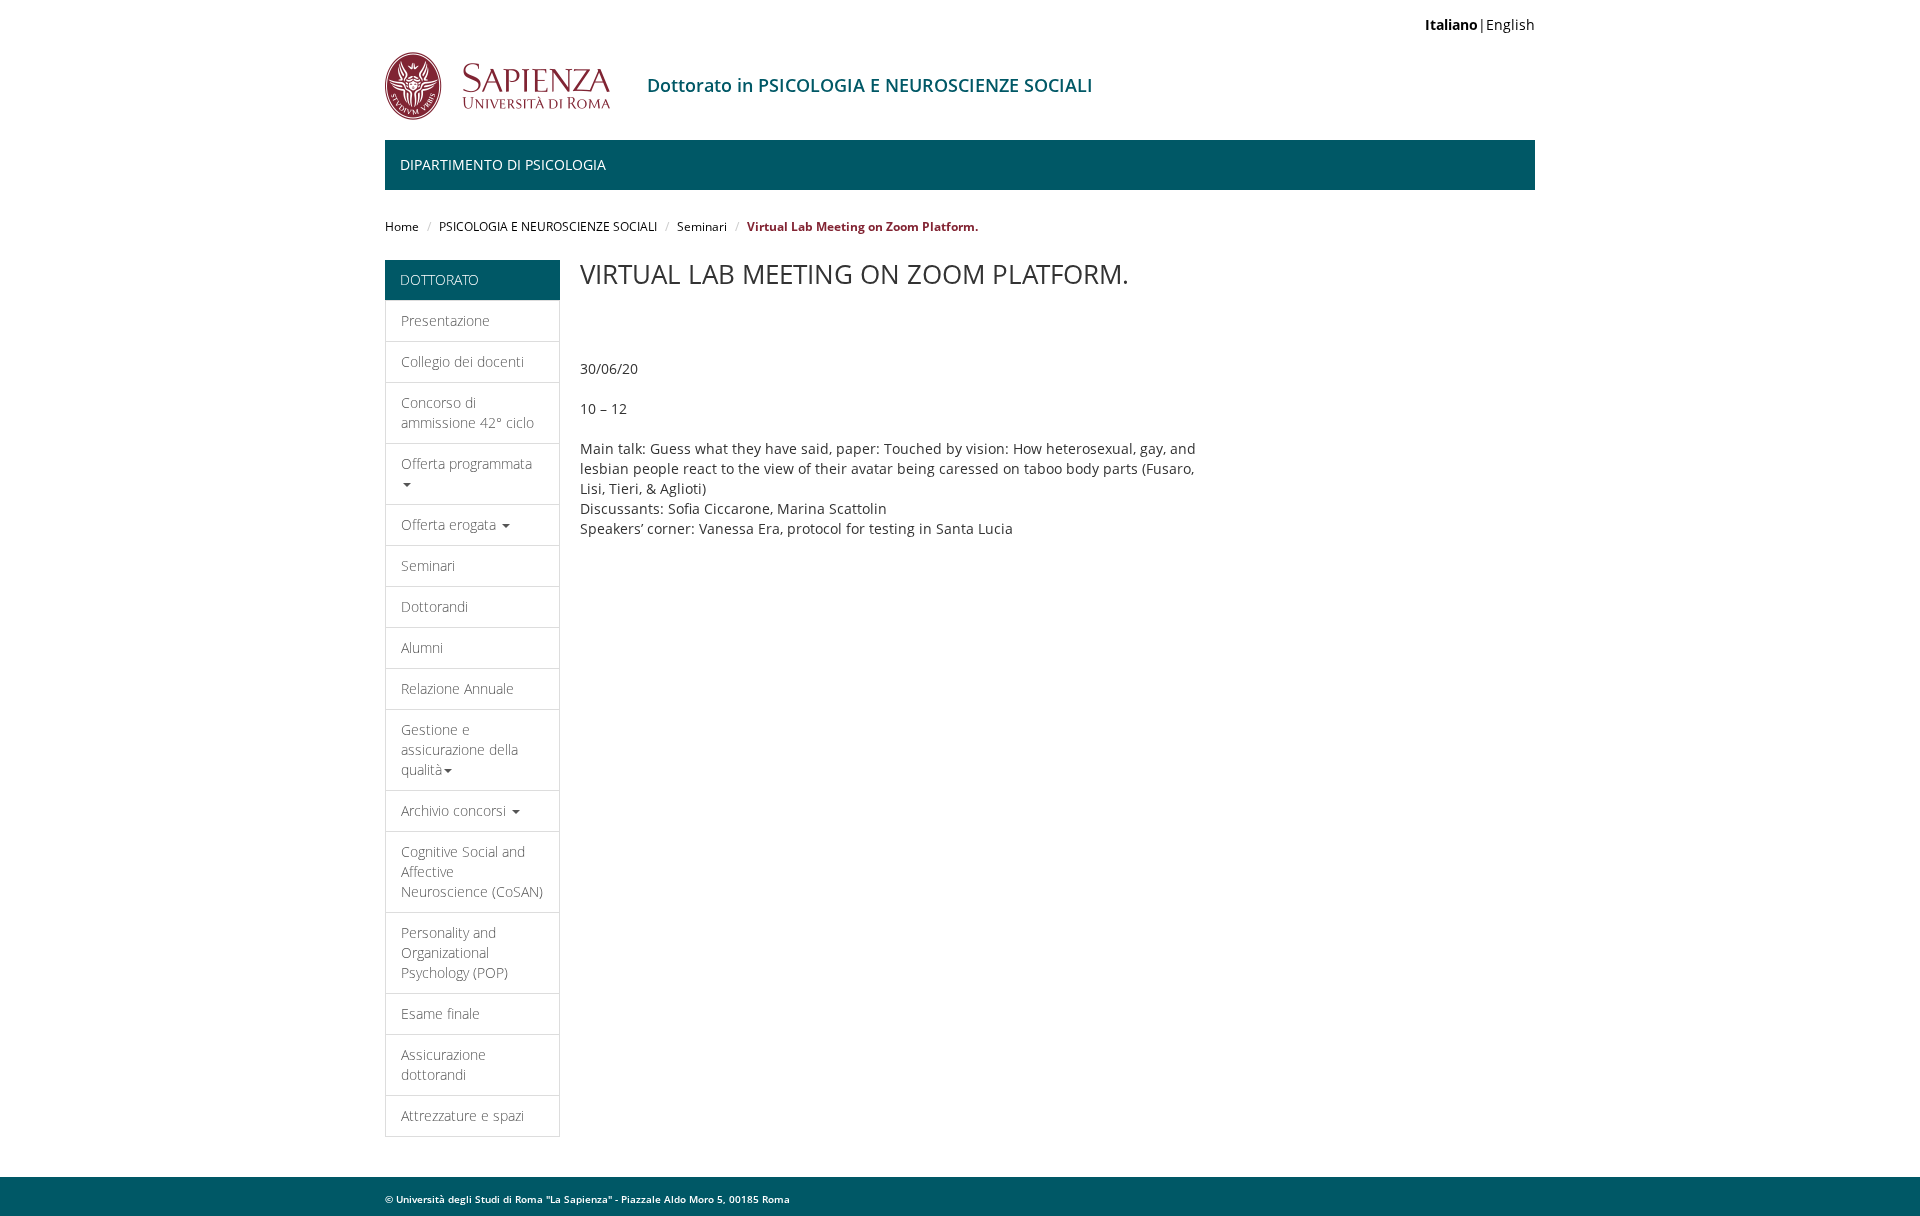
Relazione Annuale (457, 688)
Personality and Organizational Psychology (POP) (454, 952)
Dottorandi (434, 606)
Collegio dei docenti (462, 361)
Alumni (422, 647)
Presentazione (445, 320)
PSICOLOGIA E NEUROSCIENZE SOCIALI (548, 226)
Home (402, 226)
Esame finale (440, 1013)
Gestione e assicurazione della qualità (459, 749)
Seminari (702, 226)
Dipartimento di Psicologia (503, 164)
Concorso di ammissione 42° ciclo (467, 412)
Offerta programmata (466, 463)
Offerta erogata (450, 524)
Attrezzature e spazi (462, 1115)
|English (1480, 24)
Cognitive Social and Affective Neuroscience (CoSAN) (472, 871)
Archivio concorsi (455, 810)
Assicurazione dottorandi (443, 1064)
